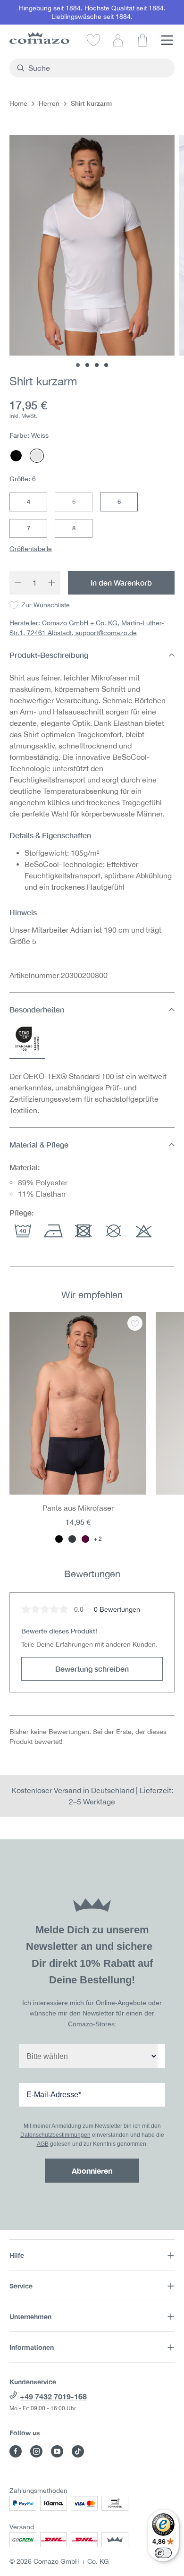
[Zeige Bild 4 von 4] (106, 365)
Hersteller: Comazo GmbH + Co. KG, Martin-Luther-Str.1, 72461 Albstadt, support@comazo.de (87, 628)
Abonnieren (92, 2171)
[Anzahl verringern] (18, 583)
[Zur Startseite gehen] (39, 38)
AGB (43, 2144)
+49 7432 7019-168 (53, 2396)
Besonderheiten (37, 1009)
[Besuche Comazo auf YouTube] (57, 2451)
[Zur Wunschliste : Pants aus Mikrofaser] (135, 1323)
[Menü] (167, 40)
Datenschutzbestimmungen (55, 2135)
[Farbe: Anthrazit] (72, 1539)
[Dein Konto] (118, 40)
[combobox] (97, 68)
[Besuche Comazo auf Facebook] (16, 2451)
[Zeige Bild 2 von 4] (87, 365)
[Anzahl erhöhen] (52, 583)
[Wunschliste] (93, 40)
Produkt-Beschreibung (49, 655)
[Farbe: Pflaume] (85, 1539)
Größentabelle (31, 549)
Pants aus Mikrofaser (78, 1508)
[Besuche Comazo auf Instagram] (36, 2451)
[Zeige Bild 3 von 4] (97, 365)
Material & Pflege (39, 1144)
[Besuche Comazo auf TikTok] (78, 2451)
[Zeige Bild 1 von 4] (78, 365)
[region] (92, 1428)
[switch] (163, 2553)
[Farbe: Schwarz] (59, 1539)
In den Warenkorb (121, 582)
